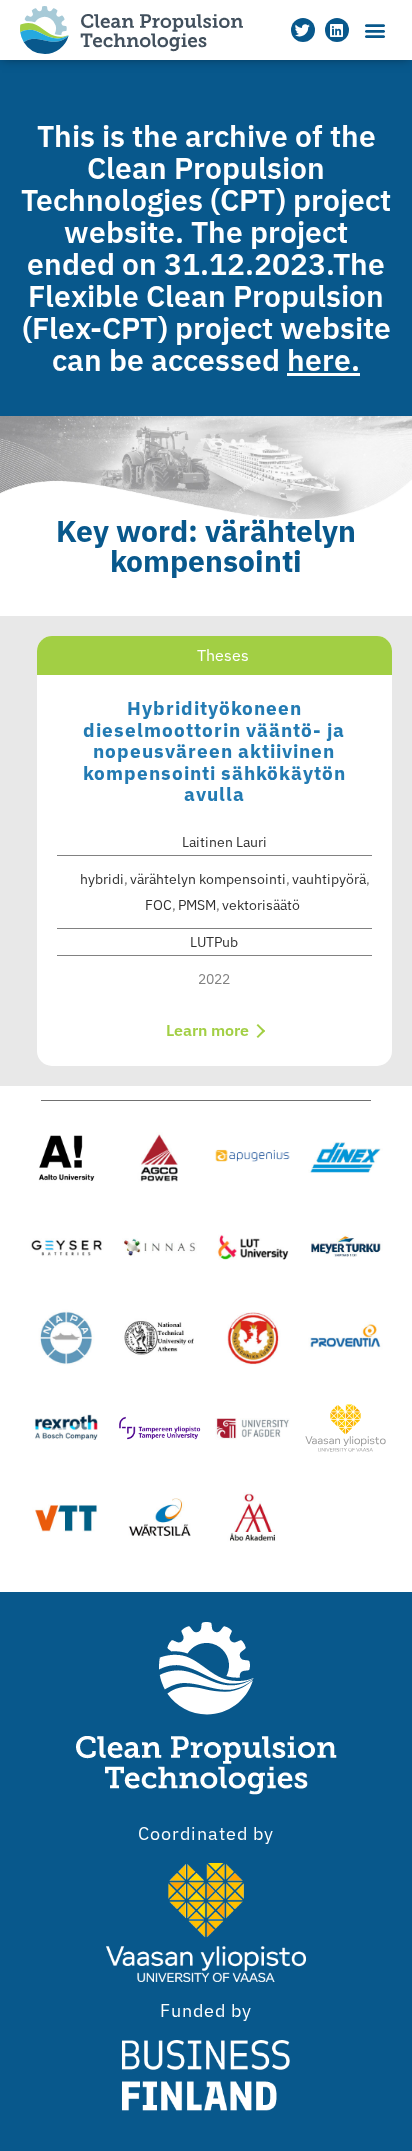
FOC (158, 905)
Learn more (209, 1030)
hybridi (102, 879)
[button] (375, 30)
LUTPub (214, 942)
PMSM (197, 905)
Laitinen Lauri (224, 842)
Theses (223, 655)
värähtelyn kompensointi (208, 879)
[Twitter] (303, 30)
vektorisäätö (261, 905)
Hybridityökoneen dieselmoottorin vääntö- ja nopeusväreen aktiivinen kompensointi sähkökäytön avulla (214, 751)
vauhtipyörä (329, 879)
